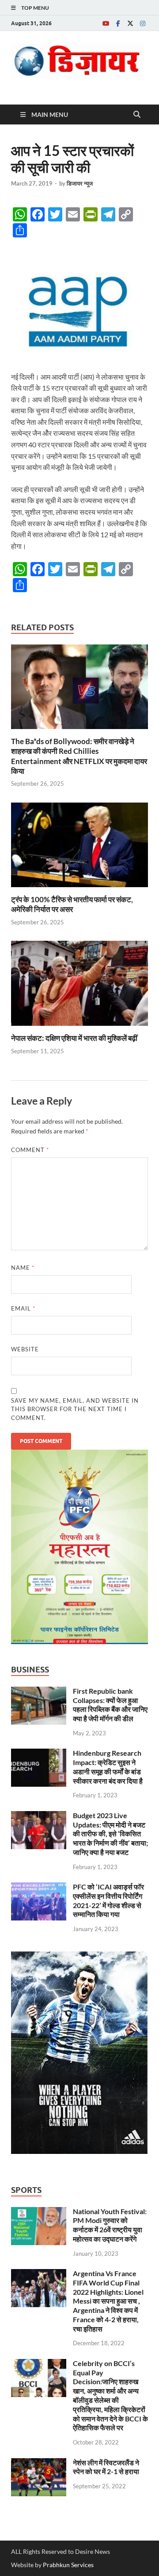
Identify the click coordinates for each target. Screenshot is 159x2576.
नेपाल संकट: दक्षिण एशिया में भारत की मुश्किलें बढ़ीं (74, 1038)
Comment (30, 1150)
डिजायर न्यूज (80, 183)
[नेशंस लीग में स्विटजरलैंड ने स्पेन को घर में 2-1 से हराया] (39, 2463)
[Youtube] (106, 23)
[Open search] (137, 115)
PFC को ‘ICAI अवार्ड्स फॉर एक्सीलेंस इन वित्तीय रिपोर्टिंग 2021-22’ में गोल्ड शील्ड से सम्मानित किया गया (108, 1900)
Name (23, 1268)
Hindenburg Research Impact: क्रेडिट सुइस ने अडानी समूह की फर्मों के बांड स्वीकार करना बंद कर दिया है (108, 1767)
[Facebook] (118, 23)
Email (23, 1308)
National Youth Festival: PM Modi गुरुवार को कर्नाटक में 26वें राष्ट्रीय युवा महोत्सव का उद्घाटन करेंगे (110, 2225)
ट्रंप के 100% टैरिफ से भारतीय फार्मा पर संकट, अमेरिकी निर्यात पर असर (72, 904)
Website (25, 1349)
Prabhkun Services (68, 2565)
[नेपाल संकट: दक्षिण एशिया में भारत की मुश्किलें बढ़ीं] (79, 986)
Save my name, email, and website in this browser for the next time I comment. (75, 1409)
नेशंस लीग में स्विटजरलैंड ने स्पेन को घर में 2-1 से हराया (106, 2467)
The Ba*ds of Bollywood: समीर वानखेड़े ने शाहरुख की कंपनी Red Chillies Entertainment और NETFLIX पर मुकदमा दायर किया (79, 756)
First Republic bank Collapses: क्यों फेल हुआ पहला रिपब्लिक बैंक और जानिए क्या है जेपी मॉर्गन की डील (110, 1705)
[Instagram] (143, 23)
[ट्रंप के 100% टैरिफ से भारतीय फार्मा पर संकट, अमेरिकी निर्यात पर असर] (79, 848)
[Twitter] (130, 23)
